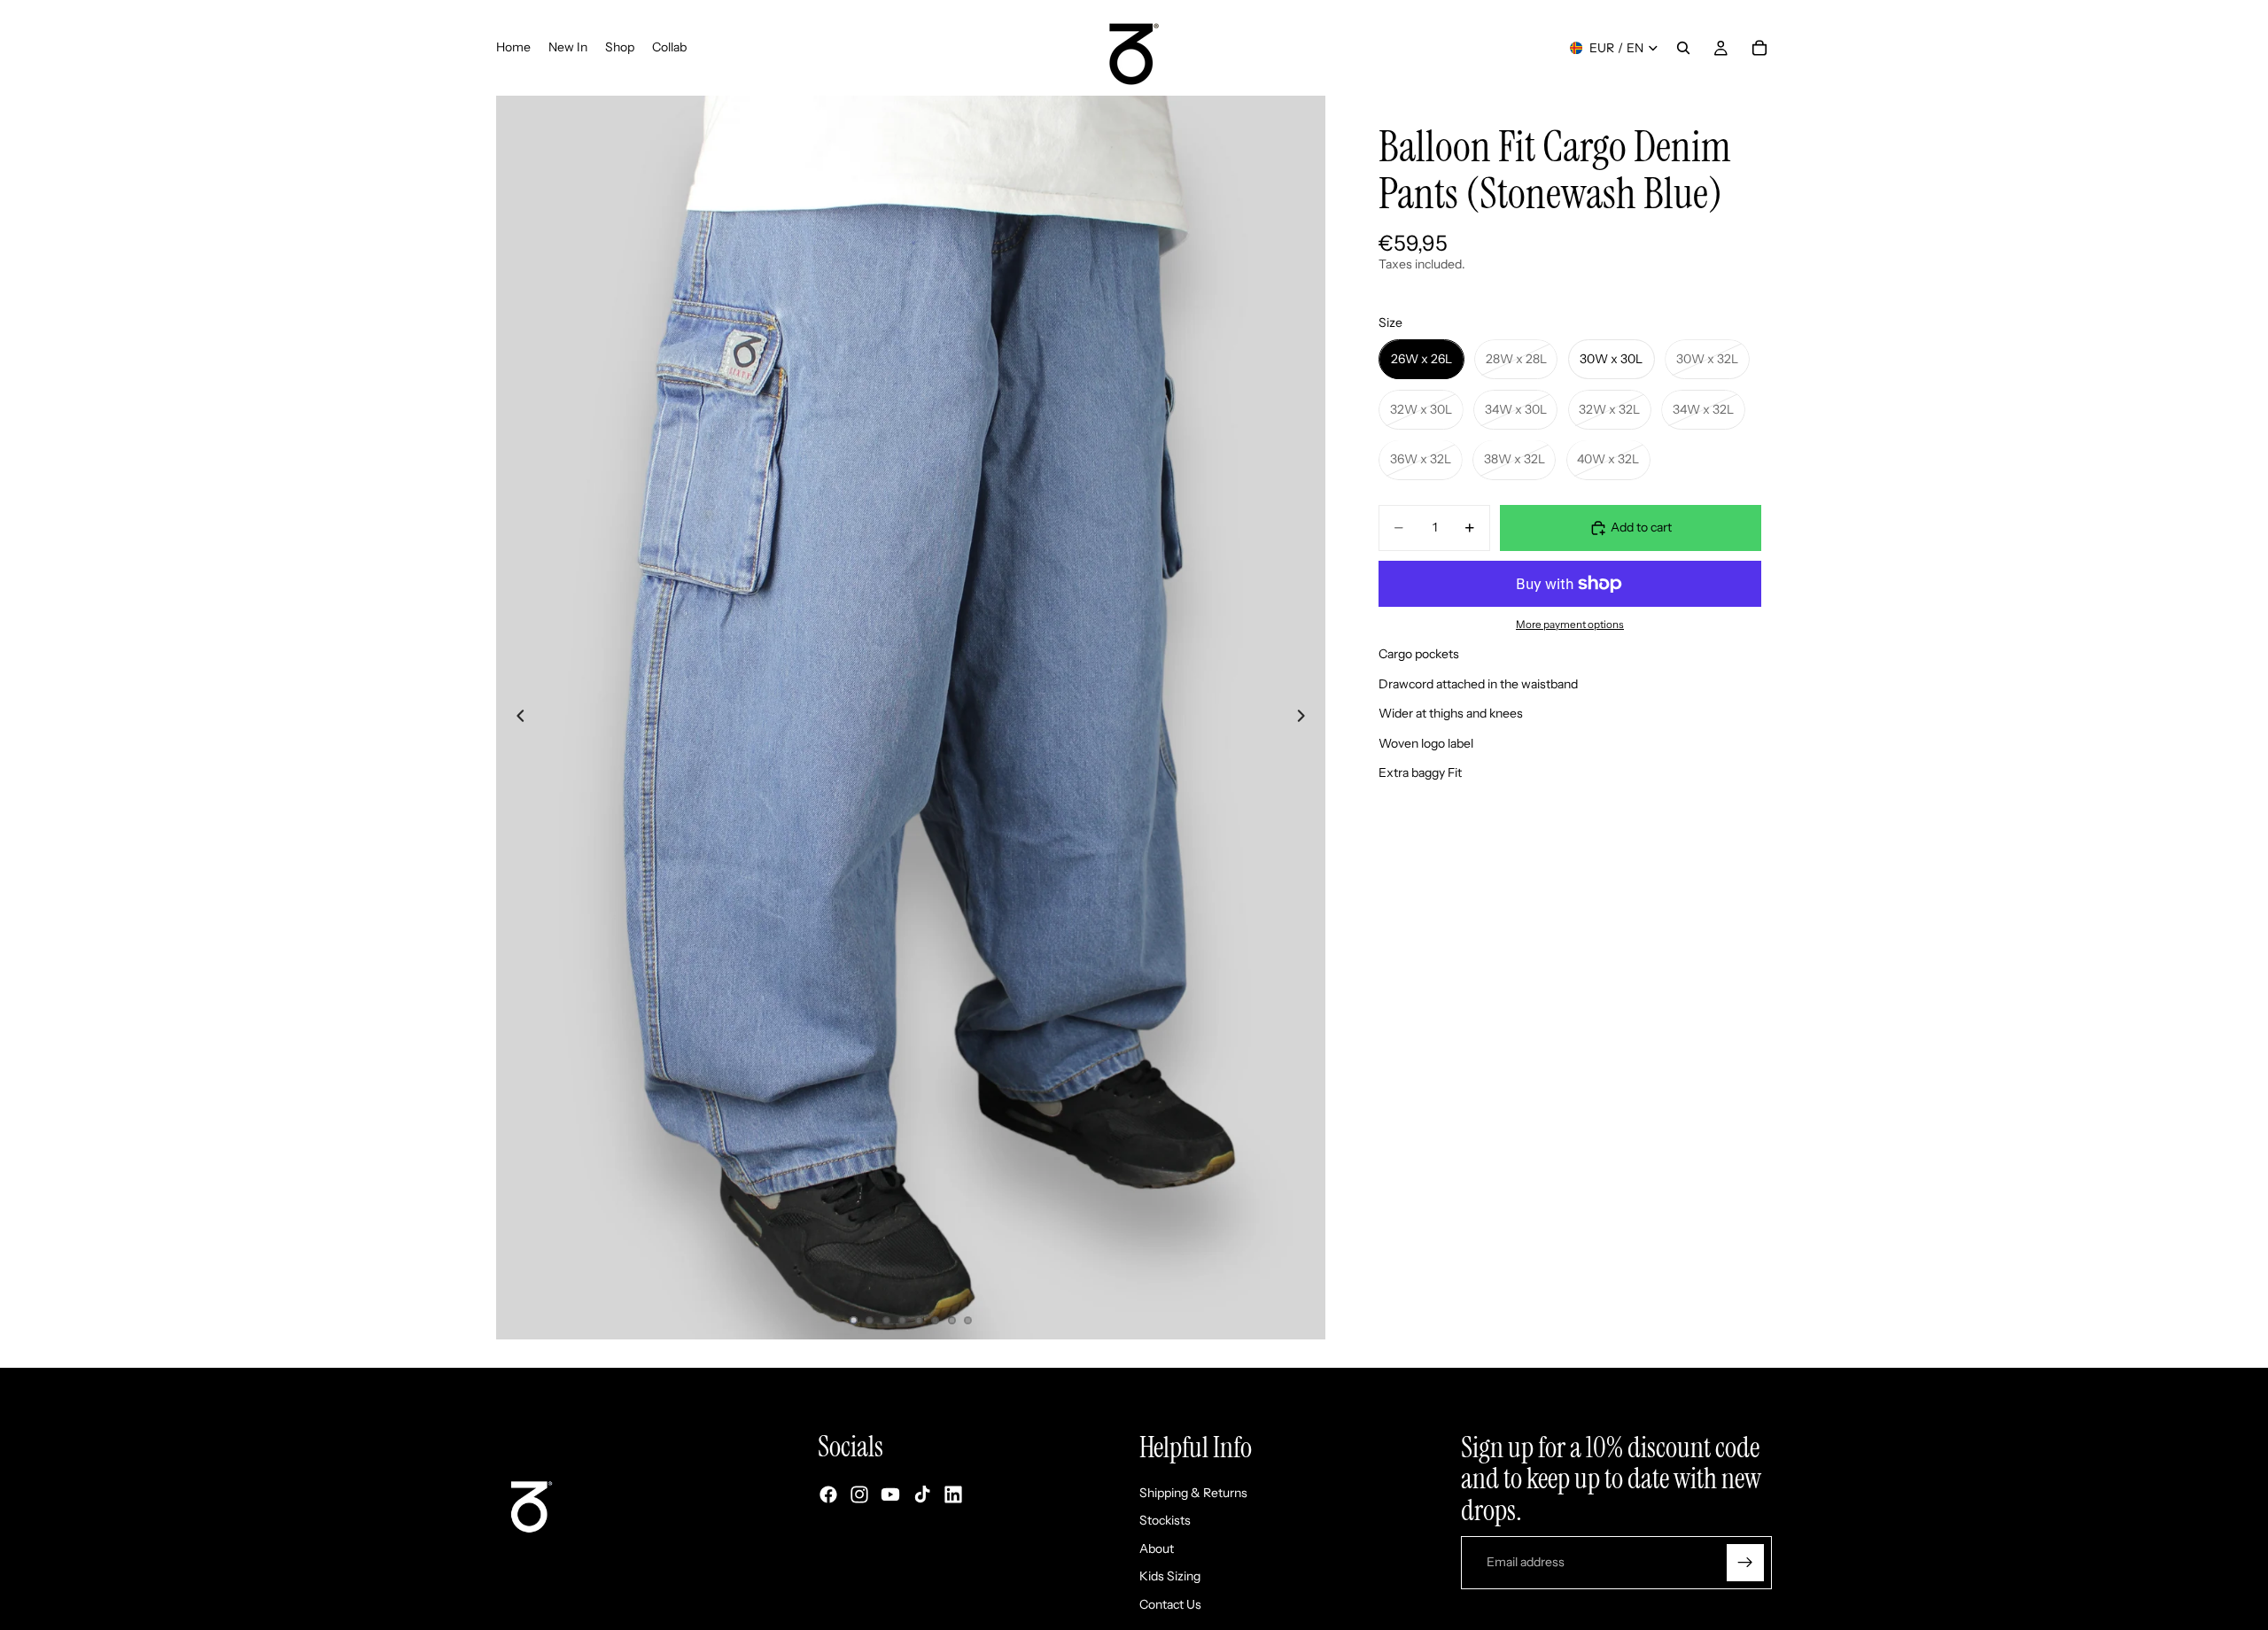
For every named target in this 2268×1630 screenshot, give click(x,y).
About (1157, 1548)
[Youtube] (890, 1495)
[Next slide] (1306, 718)
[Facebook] (828, 1495)
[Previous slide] (516, 718)
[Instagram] (859, 1495)
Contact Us (1170, 1604)
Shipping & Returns (1193, 1493)
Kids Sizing (1170, 1577)
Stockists (1165, 1521)
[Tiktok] (922, 1495)
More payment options (1570, 625)
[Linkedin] (953, 1495)
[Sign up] (1745, 1563)
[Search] (1683, 48)
